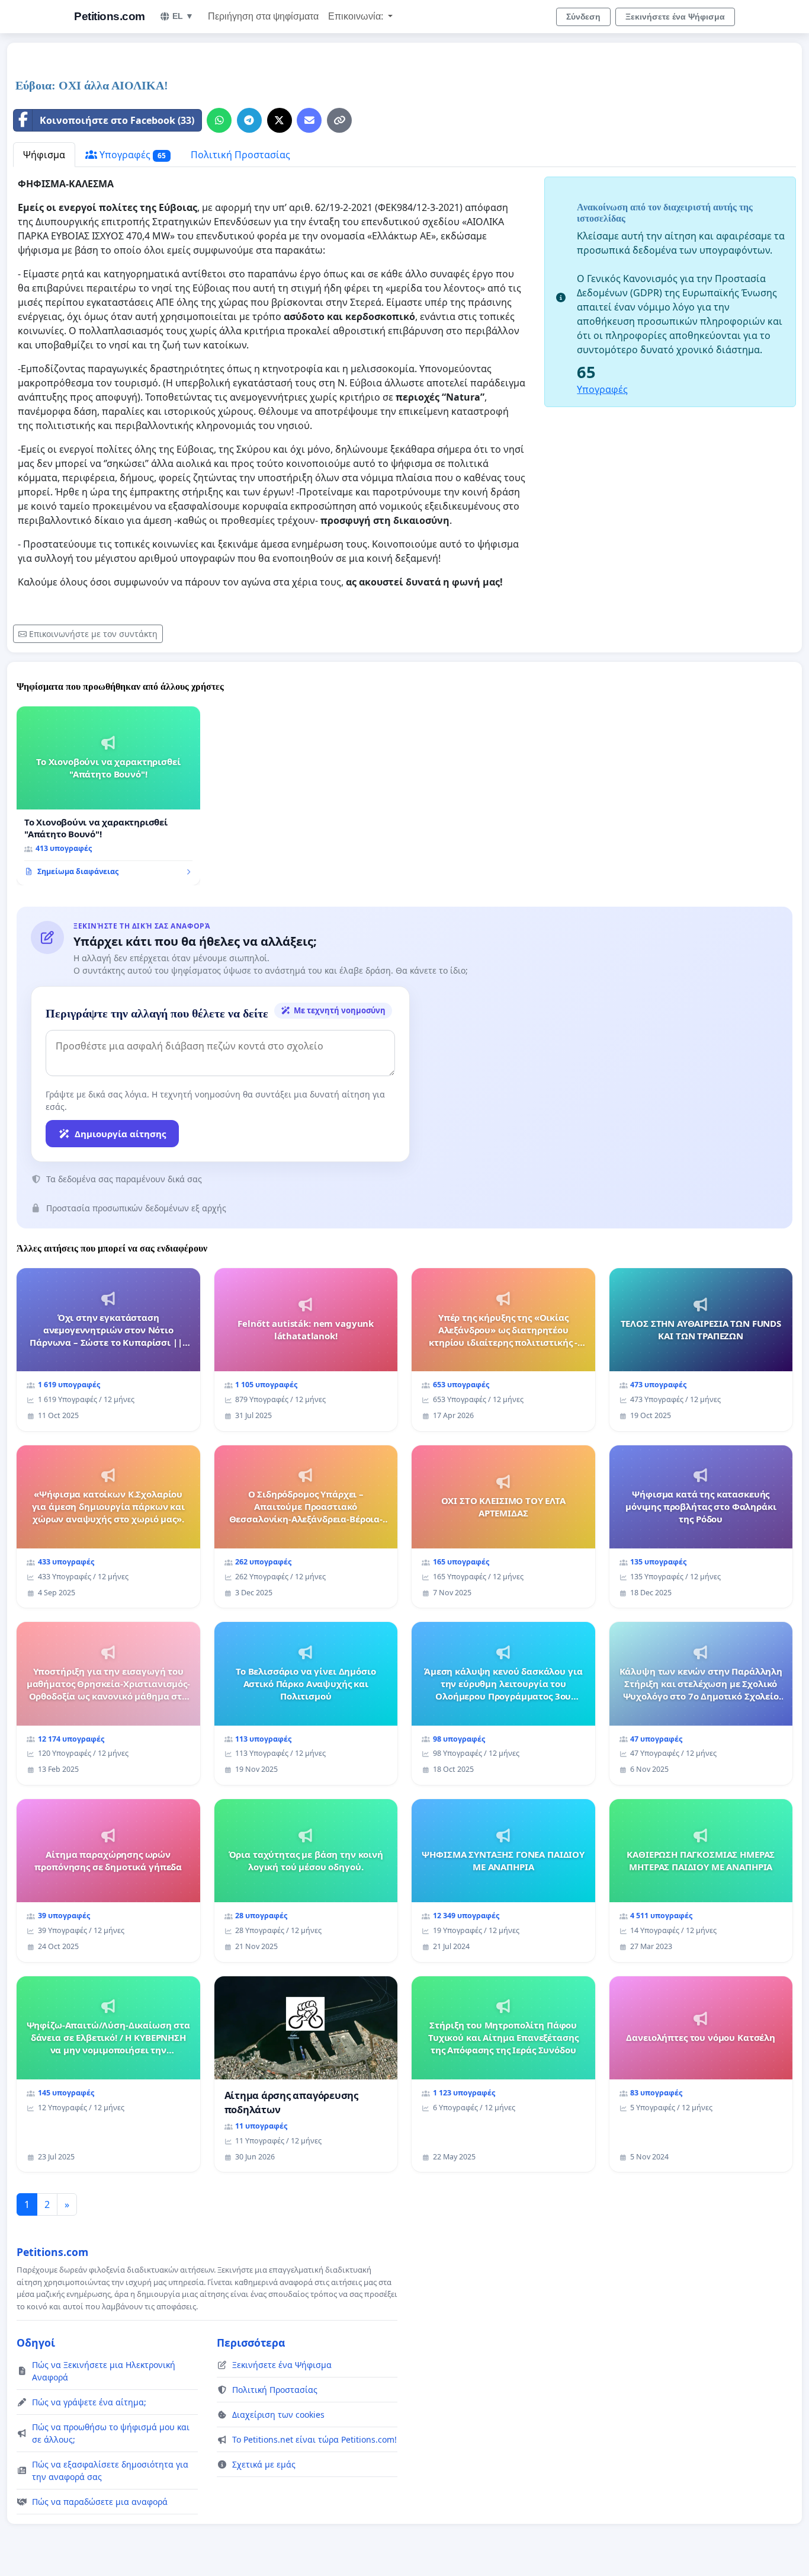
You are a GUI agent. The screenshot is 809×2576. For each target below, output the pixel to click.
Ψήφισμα (44, 155)
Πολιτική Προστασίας (240, 155)
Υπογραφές (131, 155)
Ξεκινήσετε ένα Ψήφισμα (675, 17)
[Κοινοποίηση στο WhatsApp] (219, 120)
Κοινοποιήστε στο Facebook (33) (117, 120)
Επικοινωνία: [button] (357, 16)
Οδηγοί (36, 2343)
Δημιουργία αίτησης (120, 1134)
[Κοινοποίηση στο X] (280, 120)
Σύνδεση (583, 17)
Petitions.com (110, 16)
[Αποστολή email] (309, 120)
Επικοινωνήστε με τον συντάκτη (93, 634)
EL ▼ (183, 16)
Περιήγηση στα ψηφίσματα (263, 16)
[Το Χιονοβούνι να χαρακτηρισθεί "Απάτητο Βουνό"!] (108, 796)
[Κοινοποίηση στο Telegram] (249, 120)
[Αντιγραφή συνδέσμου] (339, 120)
